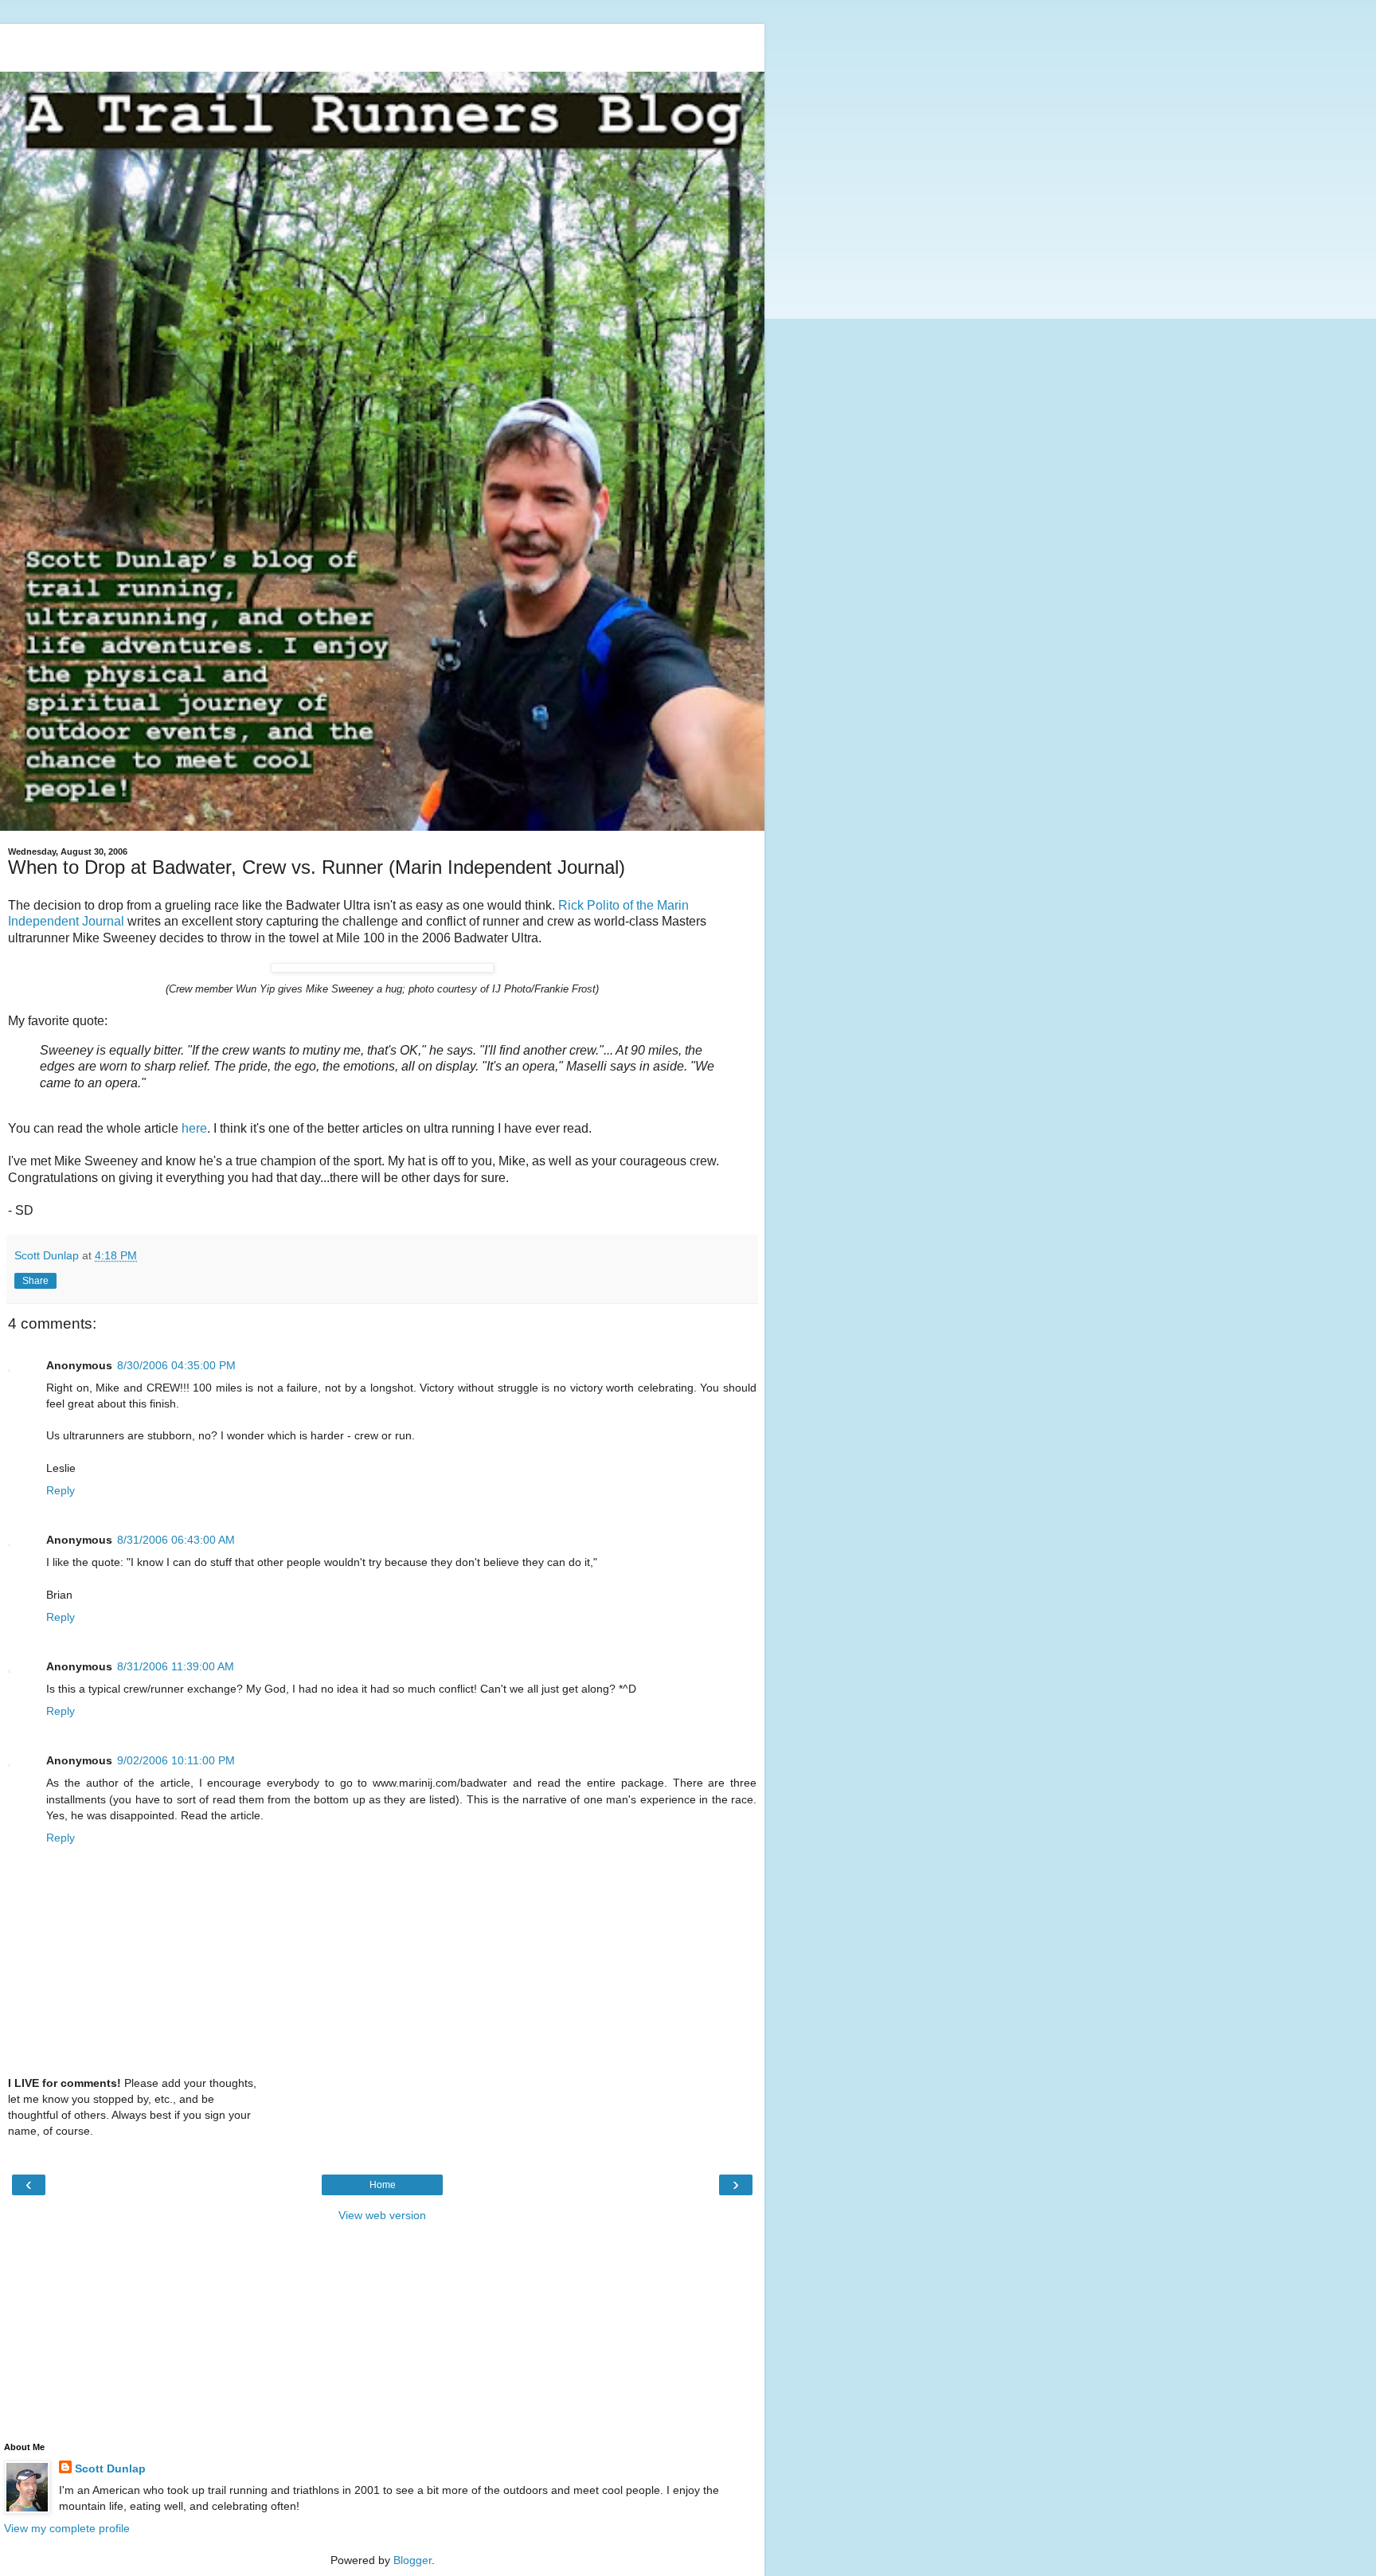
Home (383, 2185)
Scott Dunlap (110, 2468)
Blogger (412, 2560)
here (194, 1128)
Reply (61, 1490)
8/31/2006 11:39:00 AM (176, 1666)
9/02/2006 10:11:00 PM (176, 1760)
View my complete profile (67, 2528)
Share (35, 1281)
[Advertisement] (382, 44)
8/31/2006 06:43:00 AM (176, 1540)
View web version (382, 2215)
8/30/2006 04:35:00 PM (176, 1365)
